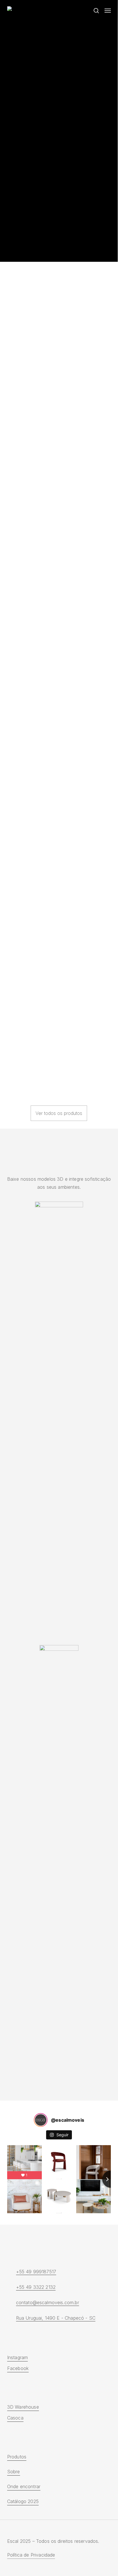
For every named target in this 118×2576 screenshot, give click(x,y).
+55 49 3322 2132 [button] (36, 2287)
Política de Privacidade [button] (31, 2555)
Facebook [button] (18, 2368)
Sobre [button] (14, 2472)
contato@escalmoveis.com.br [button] (48, 2302)
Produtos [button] (17, 2457)
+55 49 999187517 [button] (36, 2272)
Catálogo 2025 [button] (23, 2501)
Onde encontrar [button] (24, 2486)
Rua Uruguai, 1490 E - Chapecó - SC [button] (56, 2318)
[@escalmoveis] (41, 2120)
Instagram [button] (17, 2357)
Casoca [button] (15, 2418)
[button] (108, 11)
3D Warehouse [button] (23, 2407)
